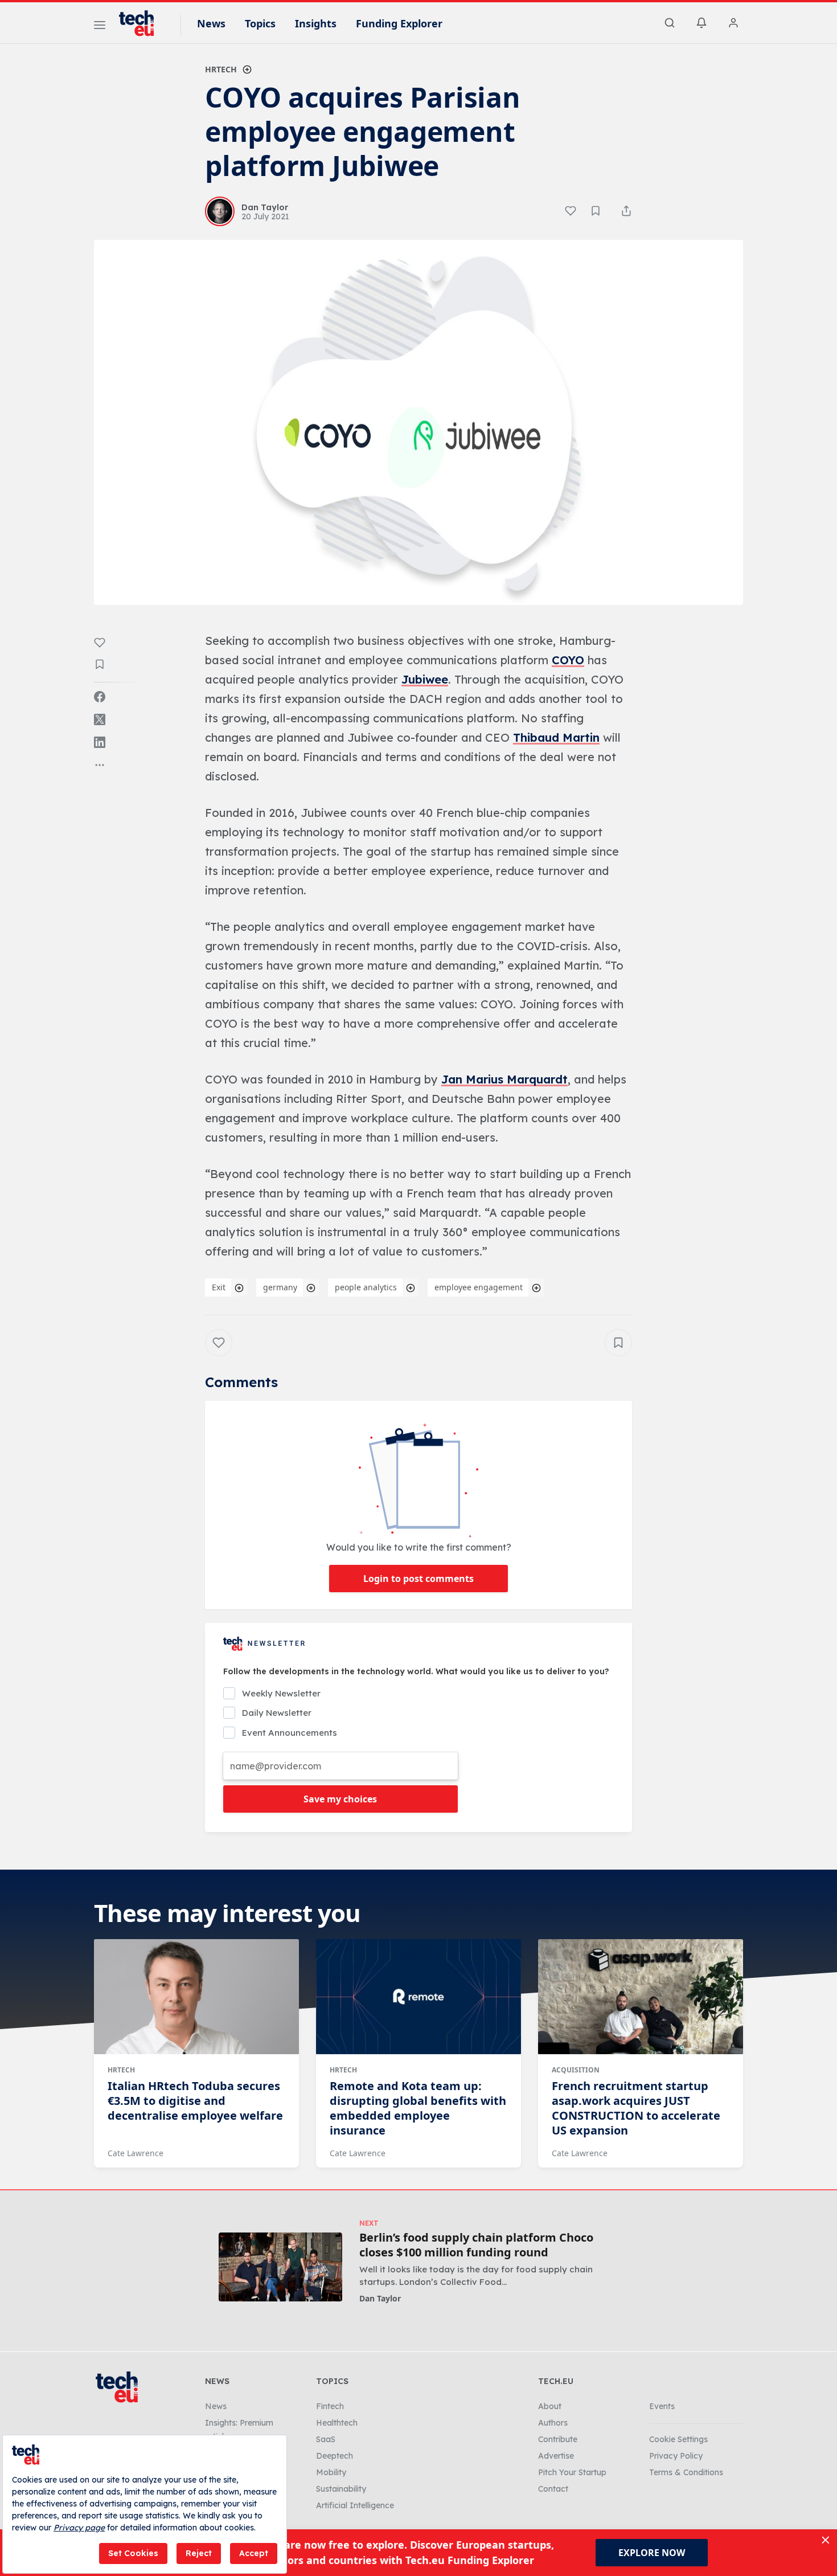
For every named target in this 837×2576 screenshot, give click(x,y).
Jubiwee (425, 679)
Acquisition (576, 2070)
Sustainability (341, 2489)
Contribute (558, 2439)
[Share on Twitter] (100, 719)
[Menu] (100, 27)
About (550, 2406)
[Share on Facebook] (100, 697)
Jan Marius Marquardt (504, 1079)
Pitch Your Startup (572, 2472)
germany (280, 1287)
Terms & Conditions (686, 2472)
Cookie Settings (678, 2439)
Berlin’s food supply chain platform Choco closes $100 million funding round (476, 2245)
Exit (219, 1287)
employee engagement (479, 1287)
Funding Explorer (399, 23)
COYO (568, 660)
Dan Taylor (380, 2298)
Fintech (330, 2406)
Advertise (556, 2456)
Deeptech (335, 2456)
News (211, 23)
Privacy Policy (676, 2456)
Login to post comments (419, 1579)
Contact (553, 2489)
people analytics (366, 1287)
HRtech (221, 69)
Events (662, 2406)
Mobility (331, 2472)
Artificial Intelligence (355, 2505)
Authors (553, 2423)
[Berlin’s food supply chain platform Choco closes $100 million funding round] (280, 2267)
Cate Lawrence (136, 2153)
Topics (260, 23)
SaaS (326, 2439)
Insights (316, 23)
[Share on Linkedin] (100, 742)
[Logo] (142, 23)
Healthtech (337, 2423)
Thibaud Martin (556, 737)
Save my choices (340, 1799)
